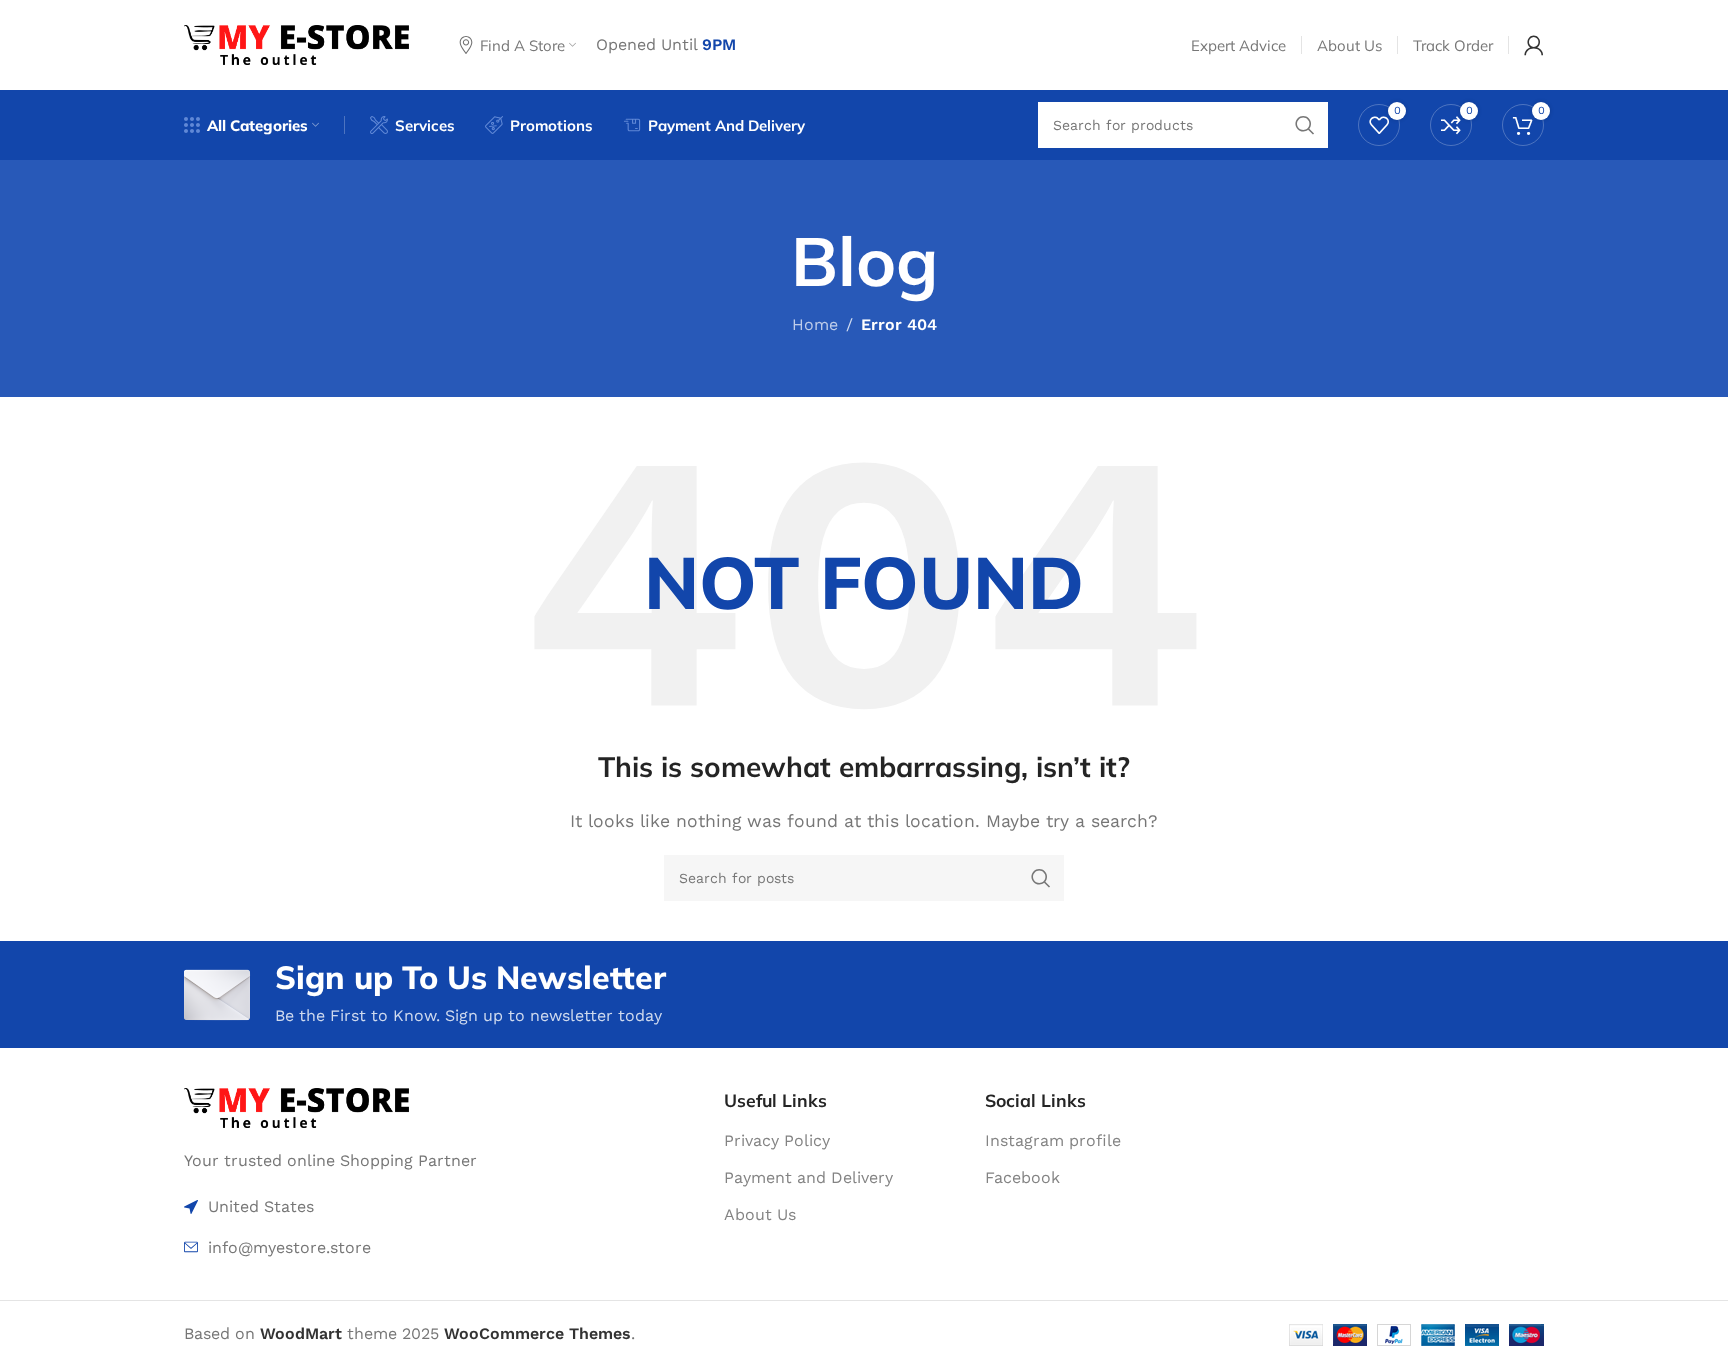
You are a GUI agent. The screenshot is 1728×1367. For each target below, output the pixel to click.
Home (815, 324)
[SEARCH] (1041, 878)
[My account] (1534, 45)
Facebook (1022, 1177)
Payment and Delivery (808, 1177)
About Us (760, 1214)
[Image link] (296, 1106)
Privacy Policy (777, 1140)
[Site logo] (296, 43)
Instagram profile (1053, 1140)
